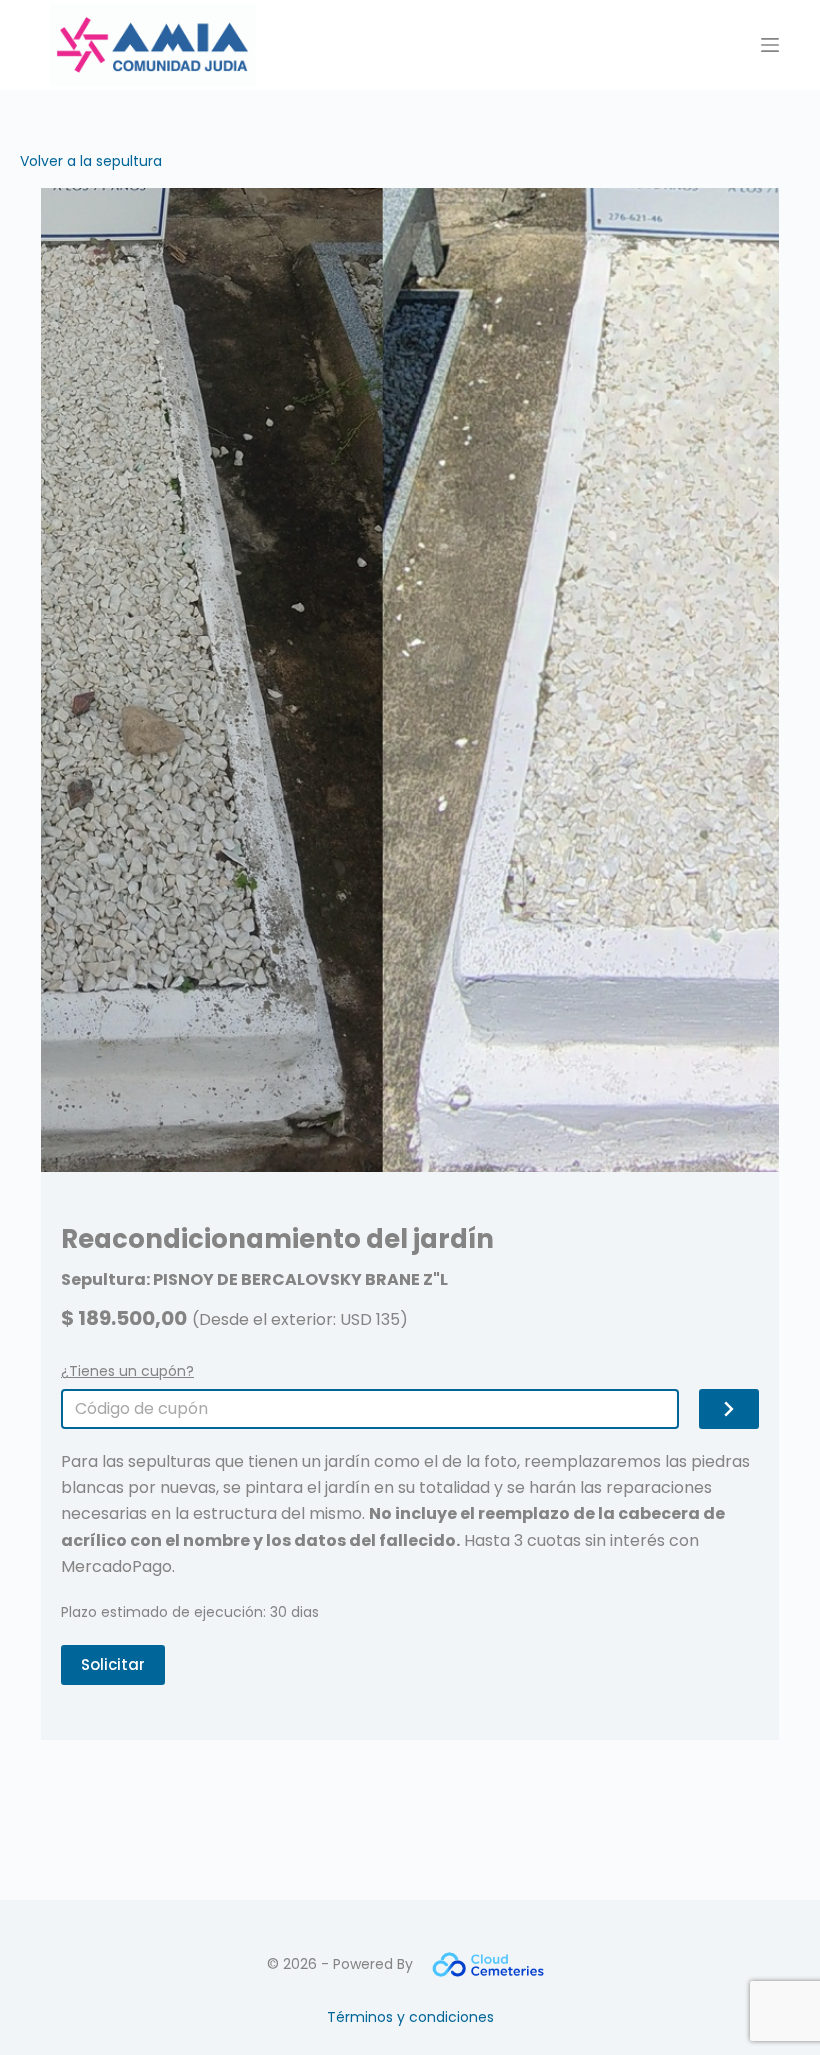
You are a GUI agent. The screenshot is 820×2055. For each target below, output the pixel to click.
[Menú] (770, 45)
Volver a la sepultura (91, 161)
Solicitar (113, 1664)
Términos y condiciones (410, 2017)
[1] (729, 1409)
